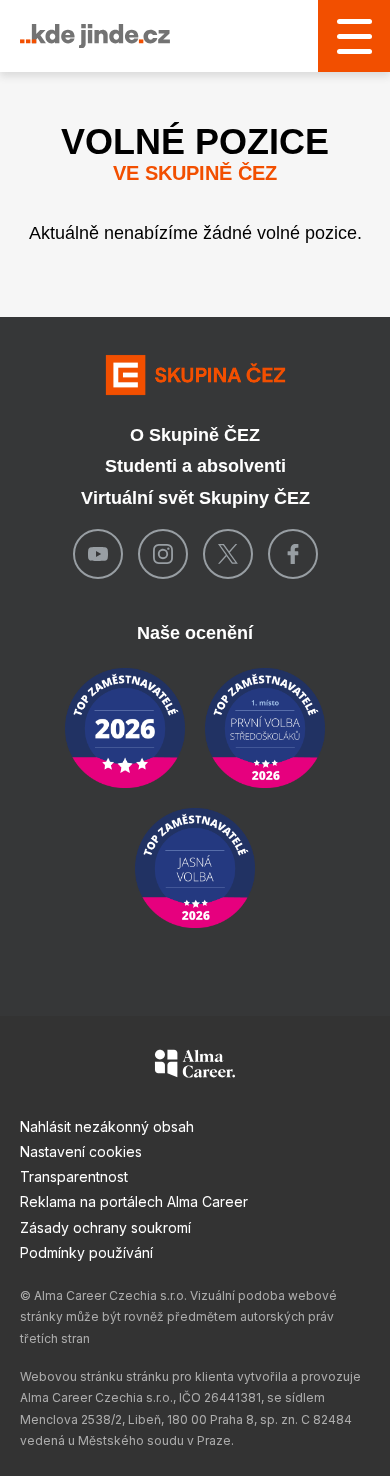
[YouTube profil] (98, 554)
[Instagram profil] (163, 554)
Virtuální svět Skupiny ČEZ (195, 498)
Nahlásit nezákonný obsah (107, 1126)
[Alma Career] (195, 1067)
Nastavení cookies (81, 1151)
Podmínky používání (86, 1252)
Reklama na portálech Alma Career (134, 1201)
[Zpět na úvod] (195, 374)
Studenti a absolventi (195, 466)
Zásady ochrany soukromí (105, 1227)
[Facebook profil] (293, 554)
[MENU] (354, 36)
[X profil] (228, 554)
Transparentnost (74, 1176)
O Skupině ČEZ (195, 435)
